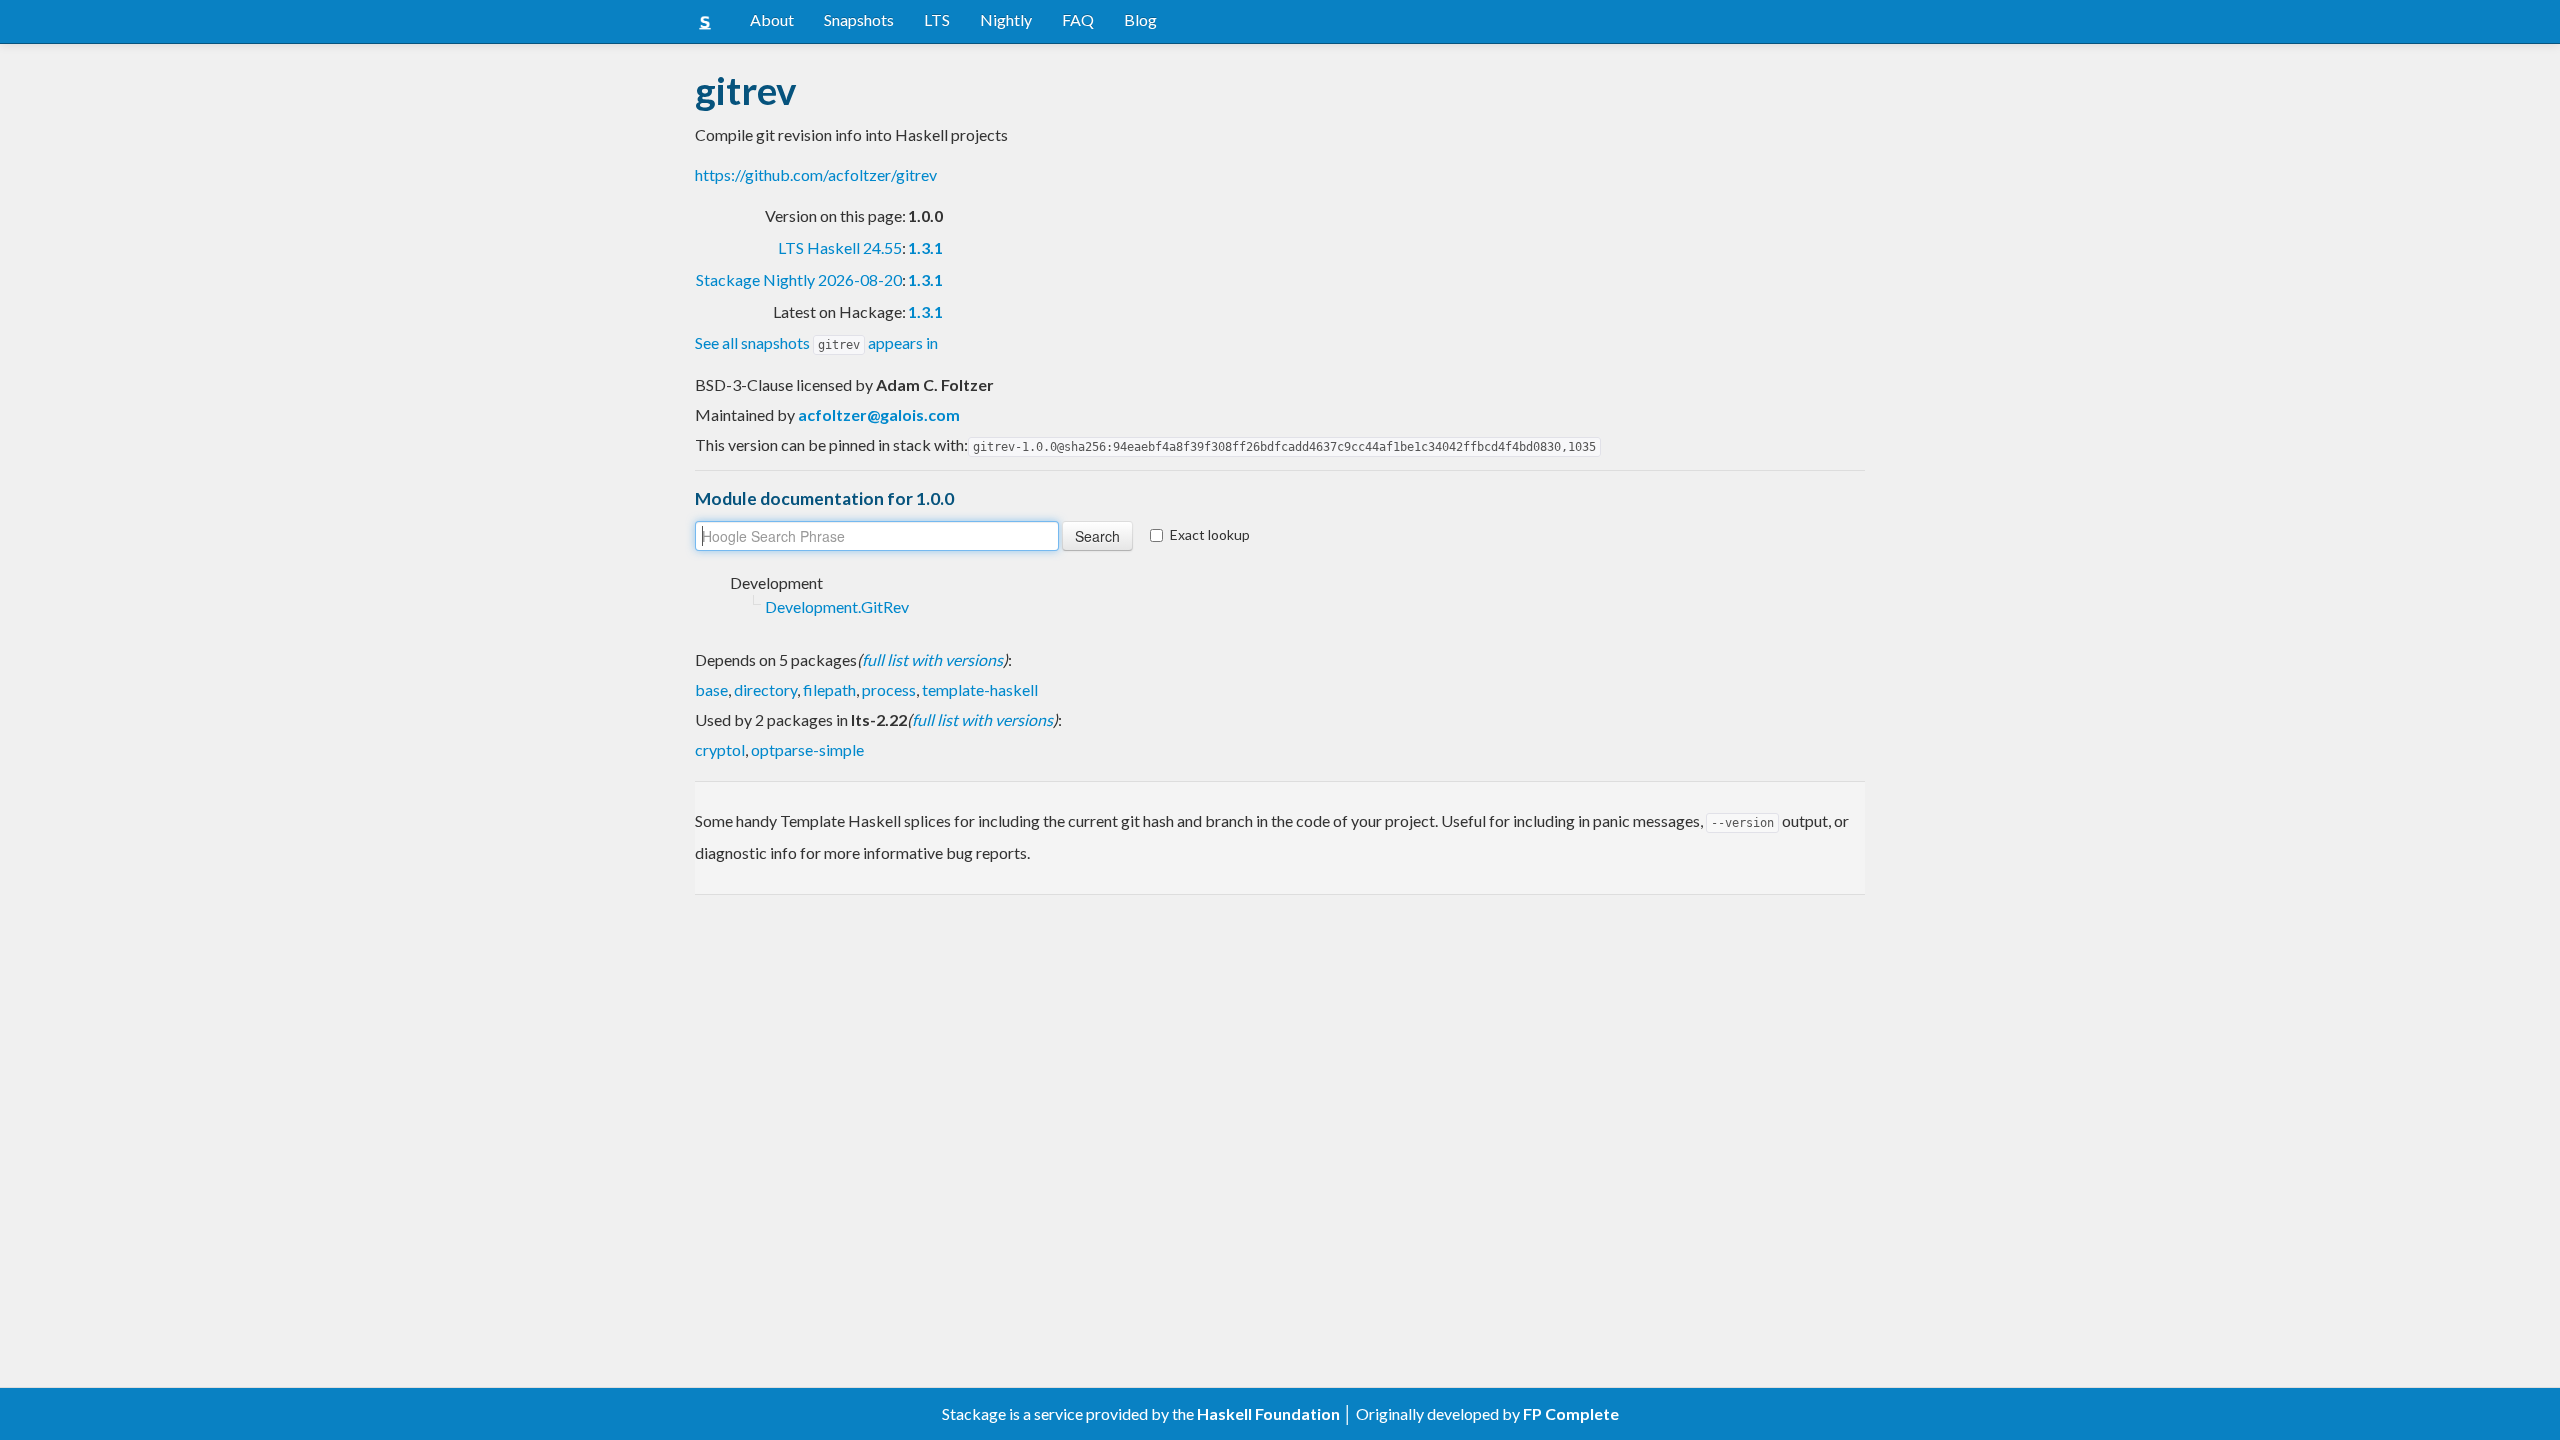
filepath (829, 689)
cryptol (720, 749)
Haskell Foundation (1268, 1413)
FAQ (1078, 19)
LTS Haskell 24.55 (840, 247)
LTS (937, 19)
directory (765, 689)
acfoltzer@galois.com (879, 414)
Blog (1140, 19)
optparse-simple (807, 749)
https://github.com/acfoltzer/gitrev (816, 174)
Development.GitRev (837, 606)
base (711, 689)
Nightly (1006, 19)
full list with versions (932, 659)
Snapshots (859, 19)
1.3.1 (925, 247)
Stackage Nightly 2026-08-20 (799, 279)
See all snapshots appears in (816, 342)
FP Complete (1571, 1413)
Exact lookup (1210, 534)
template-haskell (980, 689)
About (772, 19)
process (889, 689)
